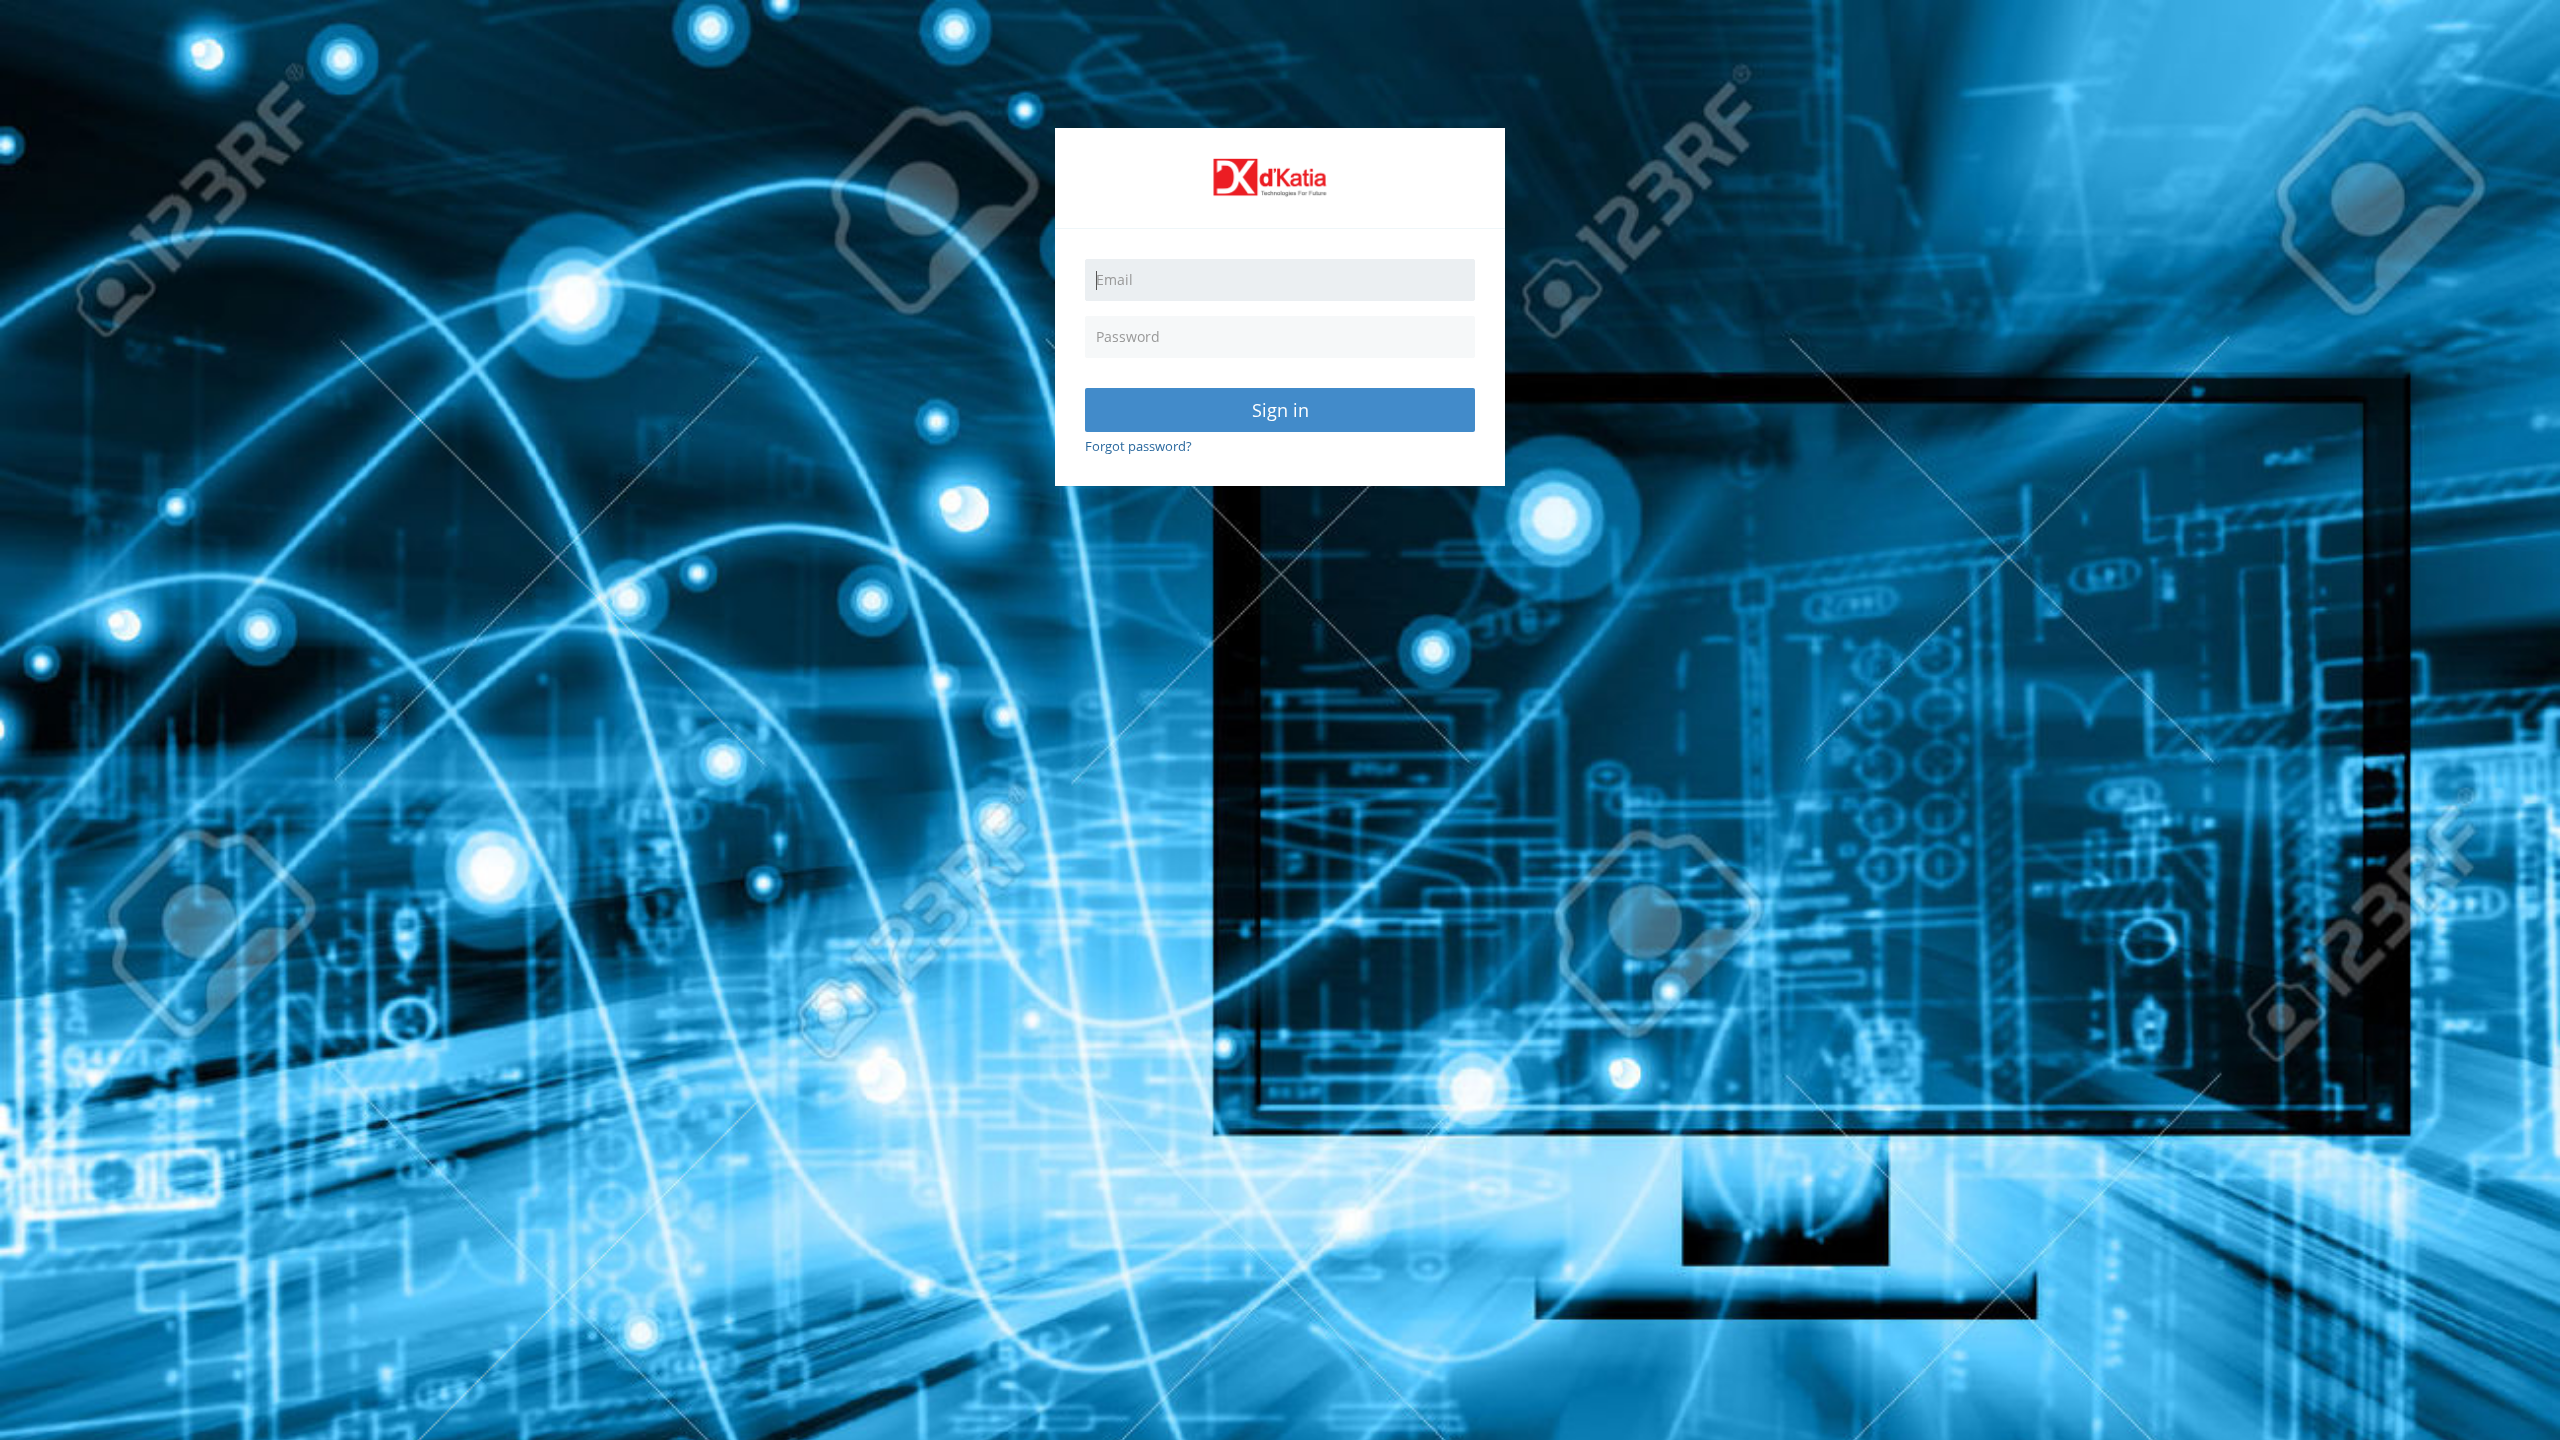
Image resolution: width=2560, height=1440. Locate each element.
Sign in (1280, 410)
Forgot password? (1138, 446)
